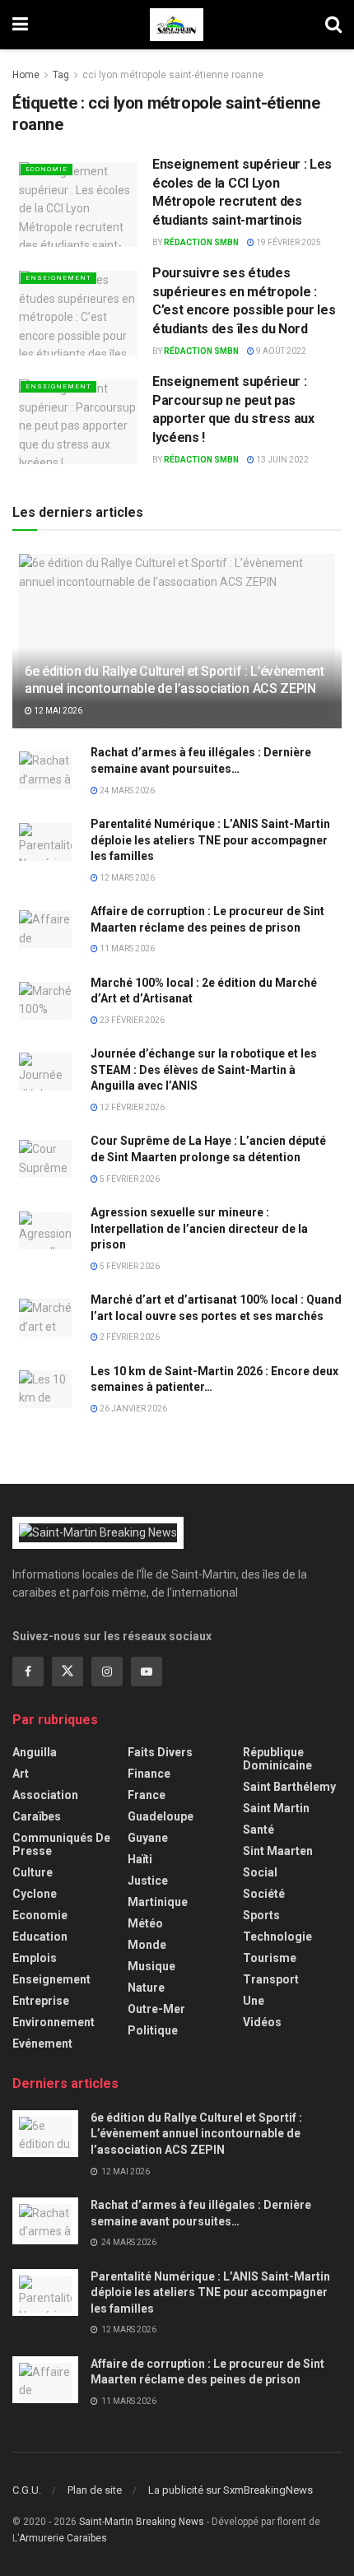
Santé (259, 1830)
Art (21, 1774)
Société (264, 1894)
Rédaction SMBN (201, 242)
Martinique (158, 1902)
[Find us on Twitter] (68, 1672)
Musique (151, 1966)
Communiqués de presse (61, 1844)
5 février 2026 (129, 1179)
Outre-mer (156, 2009)
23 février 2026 (131, 1020)
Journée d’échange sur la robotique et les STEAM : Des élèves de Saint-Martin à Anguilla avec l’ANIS (204, 1069)
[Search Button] (333, 25)
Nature (146, 1988)
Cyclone (35, 1894)
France (147, 1795)
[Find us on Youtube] (147, 1672)
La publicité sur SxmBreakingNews (231, 2490)
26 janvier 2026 (133, 1409)
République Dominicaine (277, 1759)
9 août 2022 (280, 351)
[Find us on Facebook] (28, 1672)
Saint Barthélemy (289, 1787)
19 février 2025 (288, 242)
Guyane (148, 1838)
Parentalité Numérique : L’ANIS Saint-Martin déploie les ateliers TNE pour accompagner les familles (210, 840)
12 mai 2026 (57, 711)
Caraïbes (37, 1816)
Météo (145, 1923)
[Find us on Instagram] (107, 1672)
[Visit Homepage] (177, 25)
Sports (261, 1915)
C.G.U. (27, 2490)
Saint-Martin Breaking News (142, 2522)
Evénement (42, 2044)
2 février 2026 (129, 1337)
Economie (47, 169)
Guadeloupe (161, 1816)
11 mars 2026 (126, 949)
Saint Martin (276, 1808)
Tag (61, 75)
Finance (149, 1774)
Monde (147, 1945)
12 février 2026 (131, 1107)
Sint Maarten (278, 1851)
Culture (33, 1872)
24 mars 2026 (126, 790)
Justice (148, 1881)
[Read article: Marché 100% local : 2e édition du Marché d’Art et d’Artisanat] (45, 999)
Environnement (54, 2022)
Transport (271, 1979)
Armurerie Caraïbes (63, 2538)
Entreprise (41, 2001)
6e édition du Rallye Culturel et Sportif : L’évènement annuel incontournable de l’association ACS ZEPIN (175, 680)
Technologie (277, 1937)
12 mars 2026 (126, 878)
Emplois (35, 1958)
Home (26, 75)
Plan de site (95, 2490)
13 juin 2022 (282, 460)
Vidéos (262, 2022)
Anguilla (35, 1752)
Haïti (140, 1859)
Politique (153, 2030)
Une (254, 2001)
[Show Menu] (20, 25)
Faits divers (160, 1752)
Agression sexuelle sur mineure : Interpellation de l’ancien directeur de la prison (199, 1228)
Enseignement (58, 278)
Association (45, 1795)
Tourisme (270, 1958)
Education (40, 1937)
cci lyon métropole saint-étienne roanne (173, 75)
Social (260, 1872)
